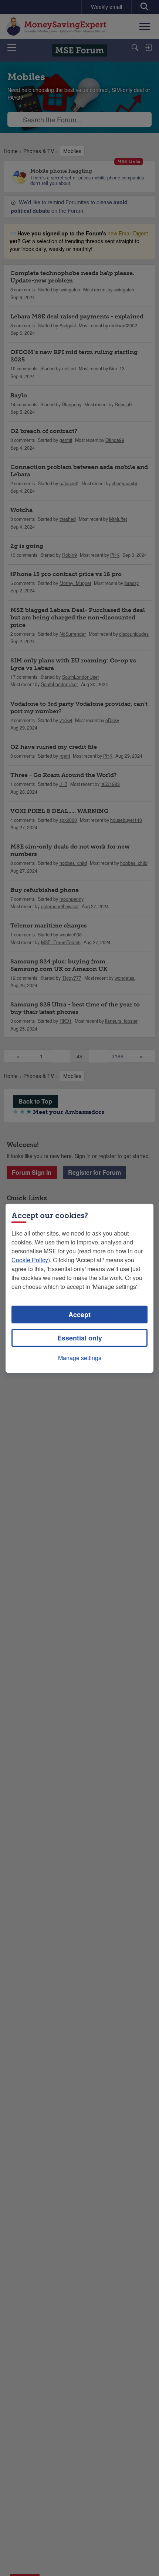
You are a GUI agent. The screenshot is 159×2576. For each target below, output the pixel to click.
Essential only (80, 1338)
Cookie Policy (30, 1260)
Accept (79, 1315)
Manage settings (80, 1358)
